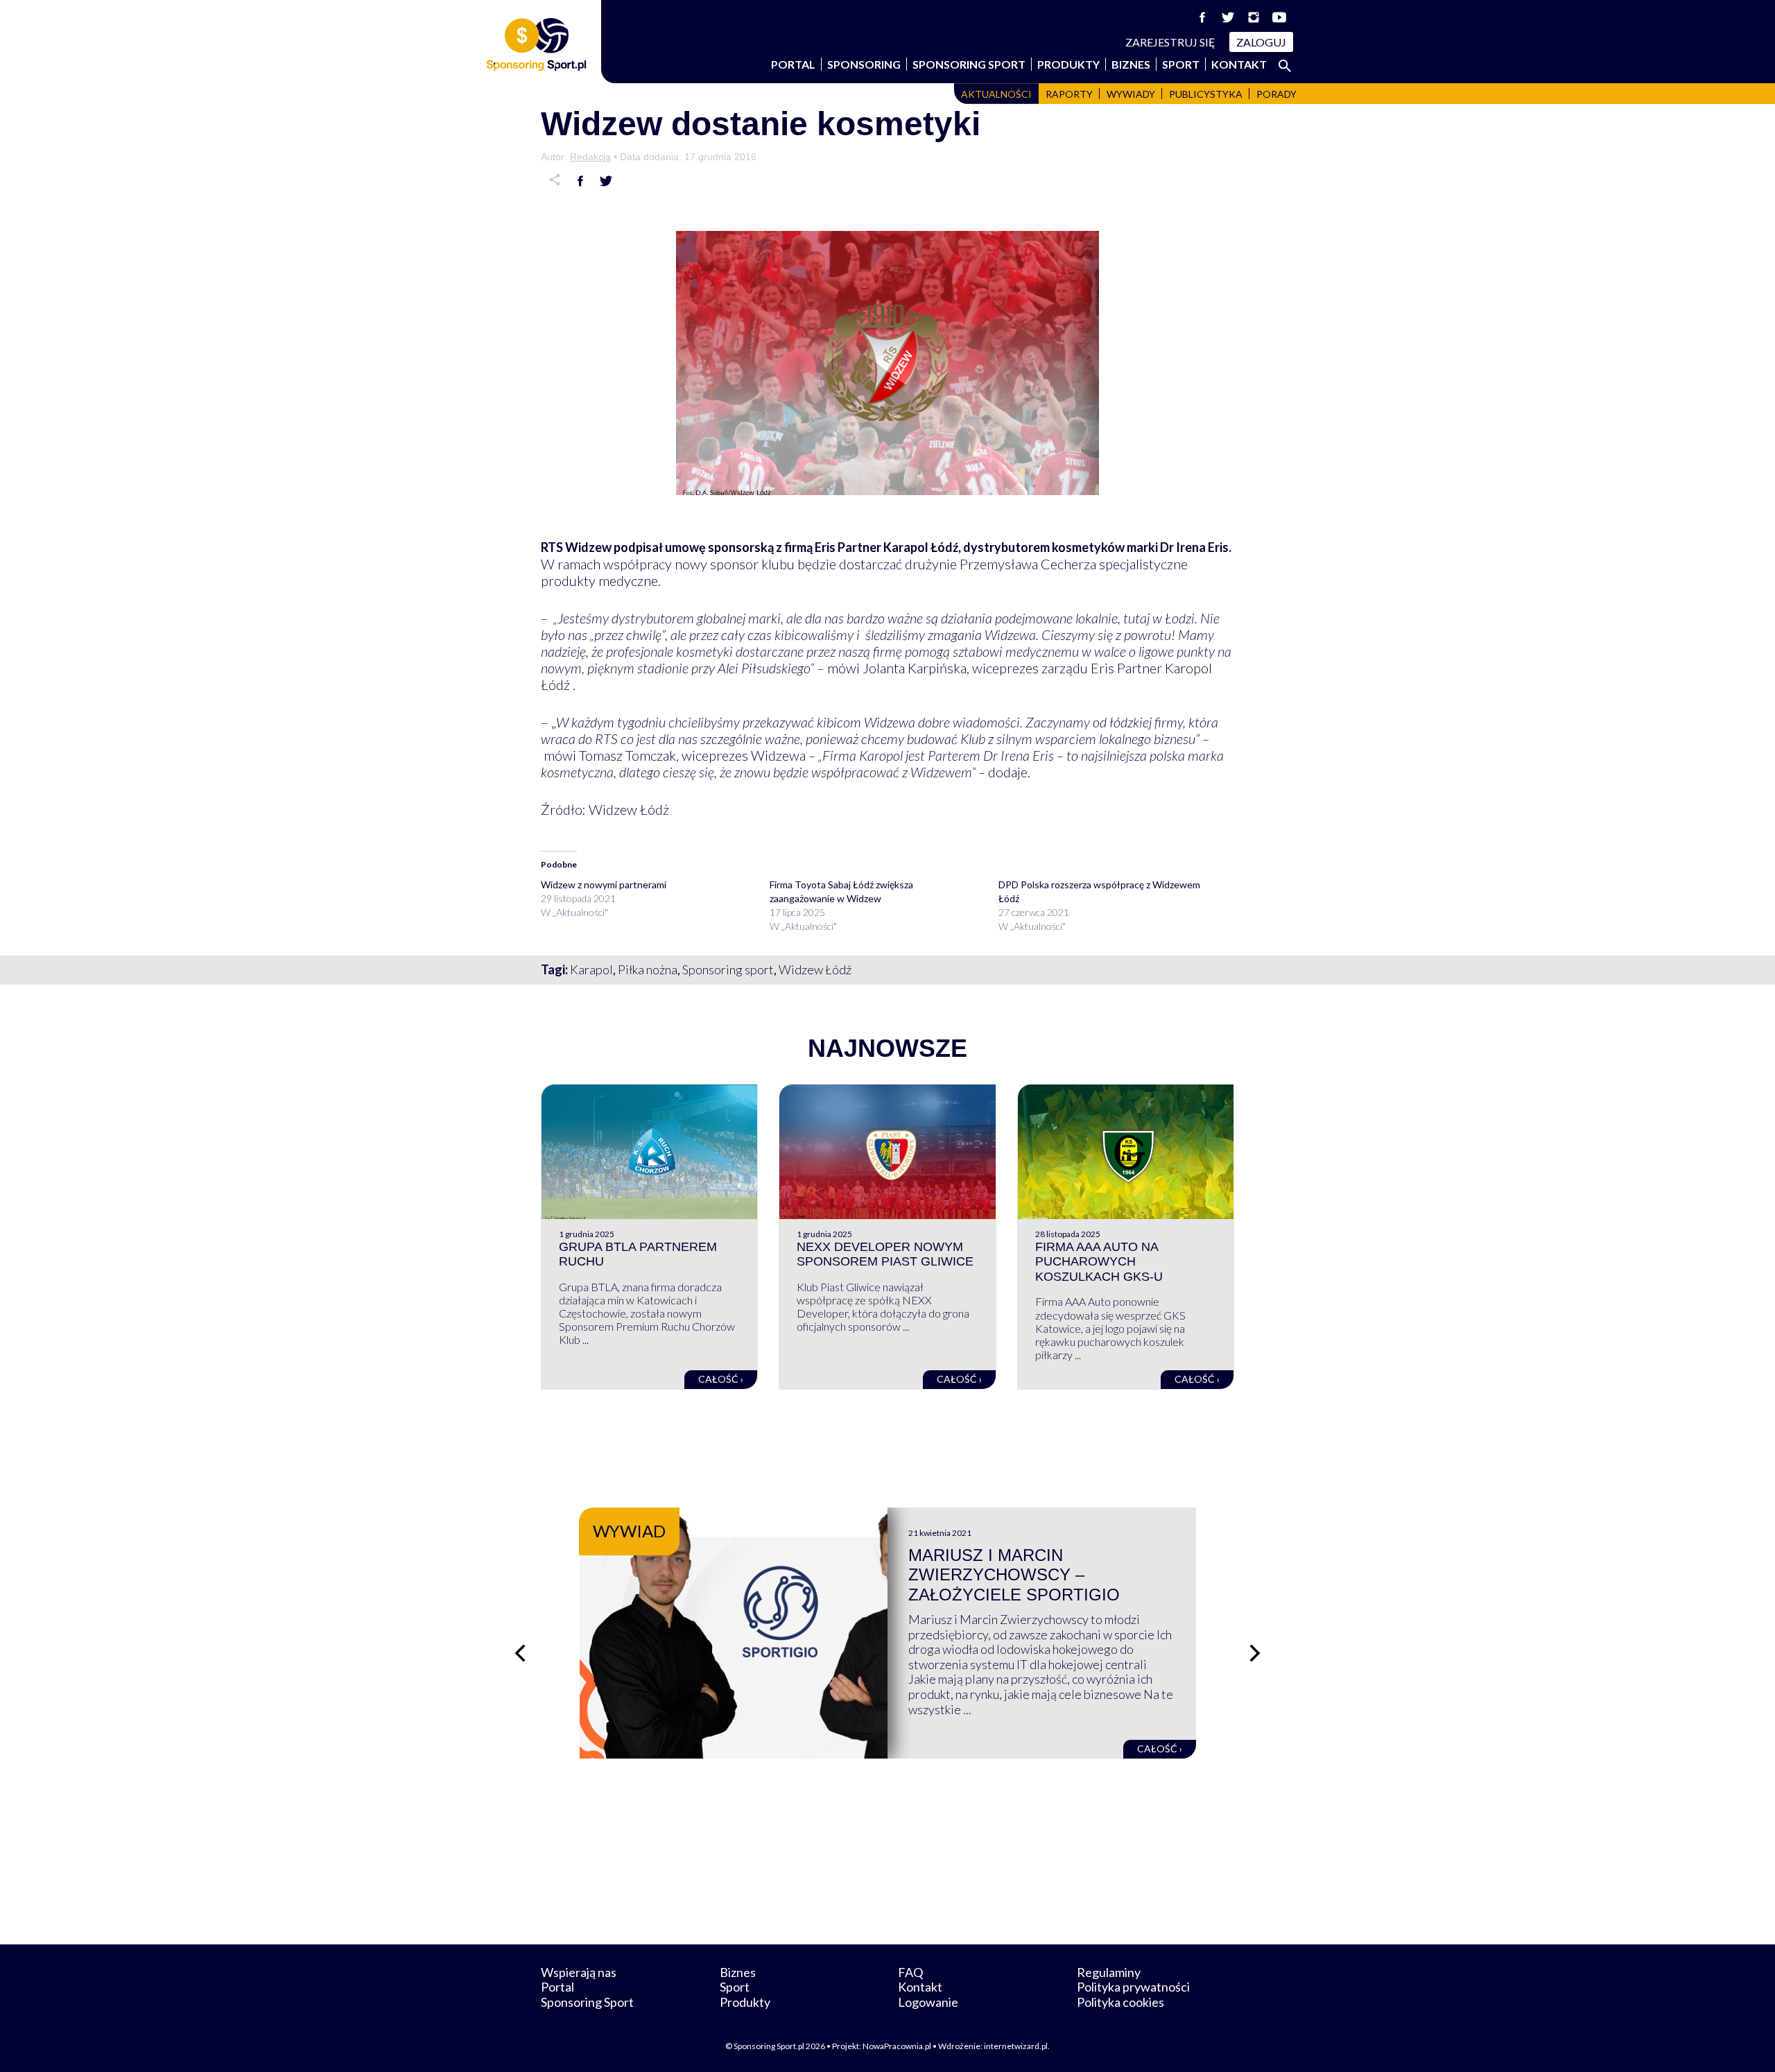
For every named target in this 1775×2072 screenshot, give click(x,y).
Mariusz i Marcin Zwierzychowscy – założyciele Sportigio (1014, 1575)
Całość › (721, 1379)
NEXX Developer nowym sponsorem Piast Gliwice (885, 1254)
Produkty (1068, 64)
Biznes (1131, 64)
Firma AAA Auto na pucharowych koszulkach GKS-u (1099, 1262)
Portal (793, 64)
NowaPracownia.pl (897, 2046)
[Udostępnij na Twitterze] (606, 181)
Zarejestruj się (1170, 42)
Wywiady (1131, 94)
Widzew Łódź (815, 969)
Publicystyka (1206, 94)
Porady (1276, 94)
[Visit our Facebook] (1202, 17)
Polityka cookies (1120, 2002)
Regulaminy (1109, 1972)
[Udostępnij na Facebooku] (580, 181)
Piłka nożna (648, 969)
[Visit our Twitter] (1228, 17)
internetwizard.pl (1016, 2046)
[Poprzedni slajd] (520, 1653)
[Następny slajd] (1255, 1653)
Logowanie (928, 2002)
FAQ (910, 1972)
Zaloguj (1261, 42)
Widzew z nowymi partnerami (604, 884)
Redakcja (590, 157)
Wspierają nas (579, 1972)
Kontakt (1239, 64)
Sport (1181, 64)
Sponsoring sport (728, 969)
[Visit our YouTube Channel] (1279, 17)
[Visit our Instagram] (1254, 17)
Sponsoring (864, 64)
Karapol (591, 969)
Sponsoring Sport (969, 64)
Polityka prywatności (1133, 1987)
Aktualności (996, 94)
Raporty (1069, 94)
